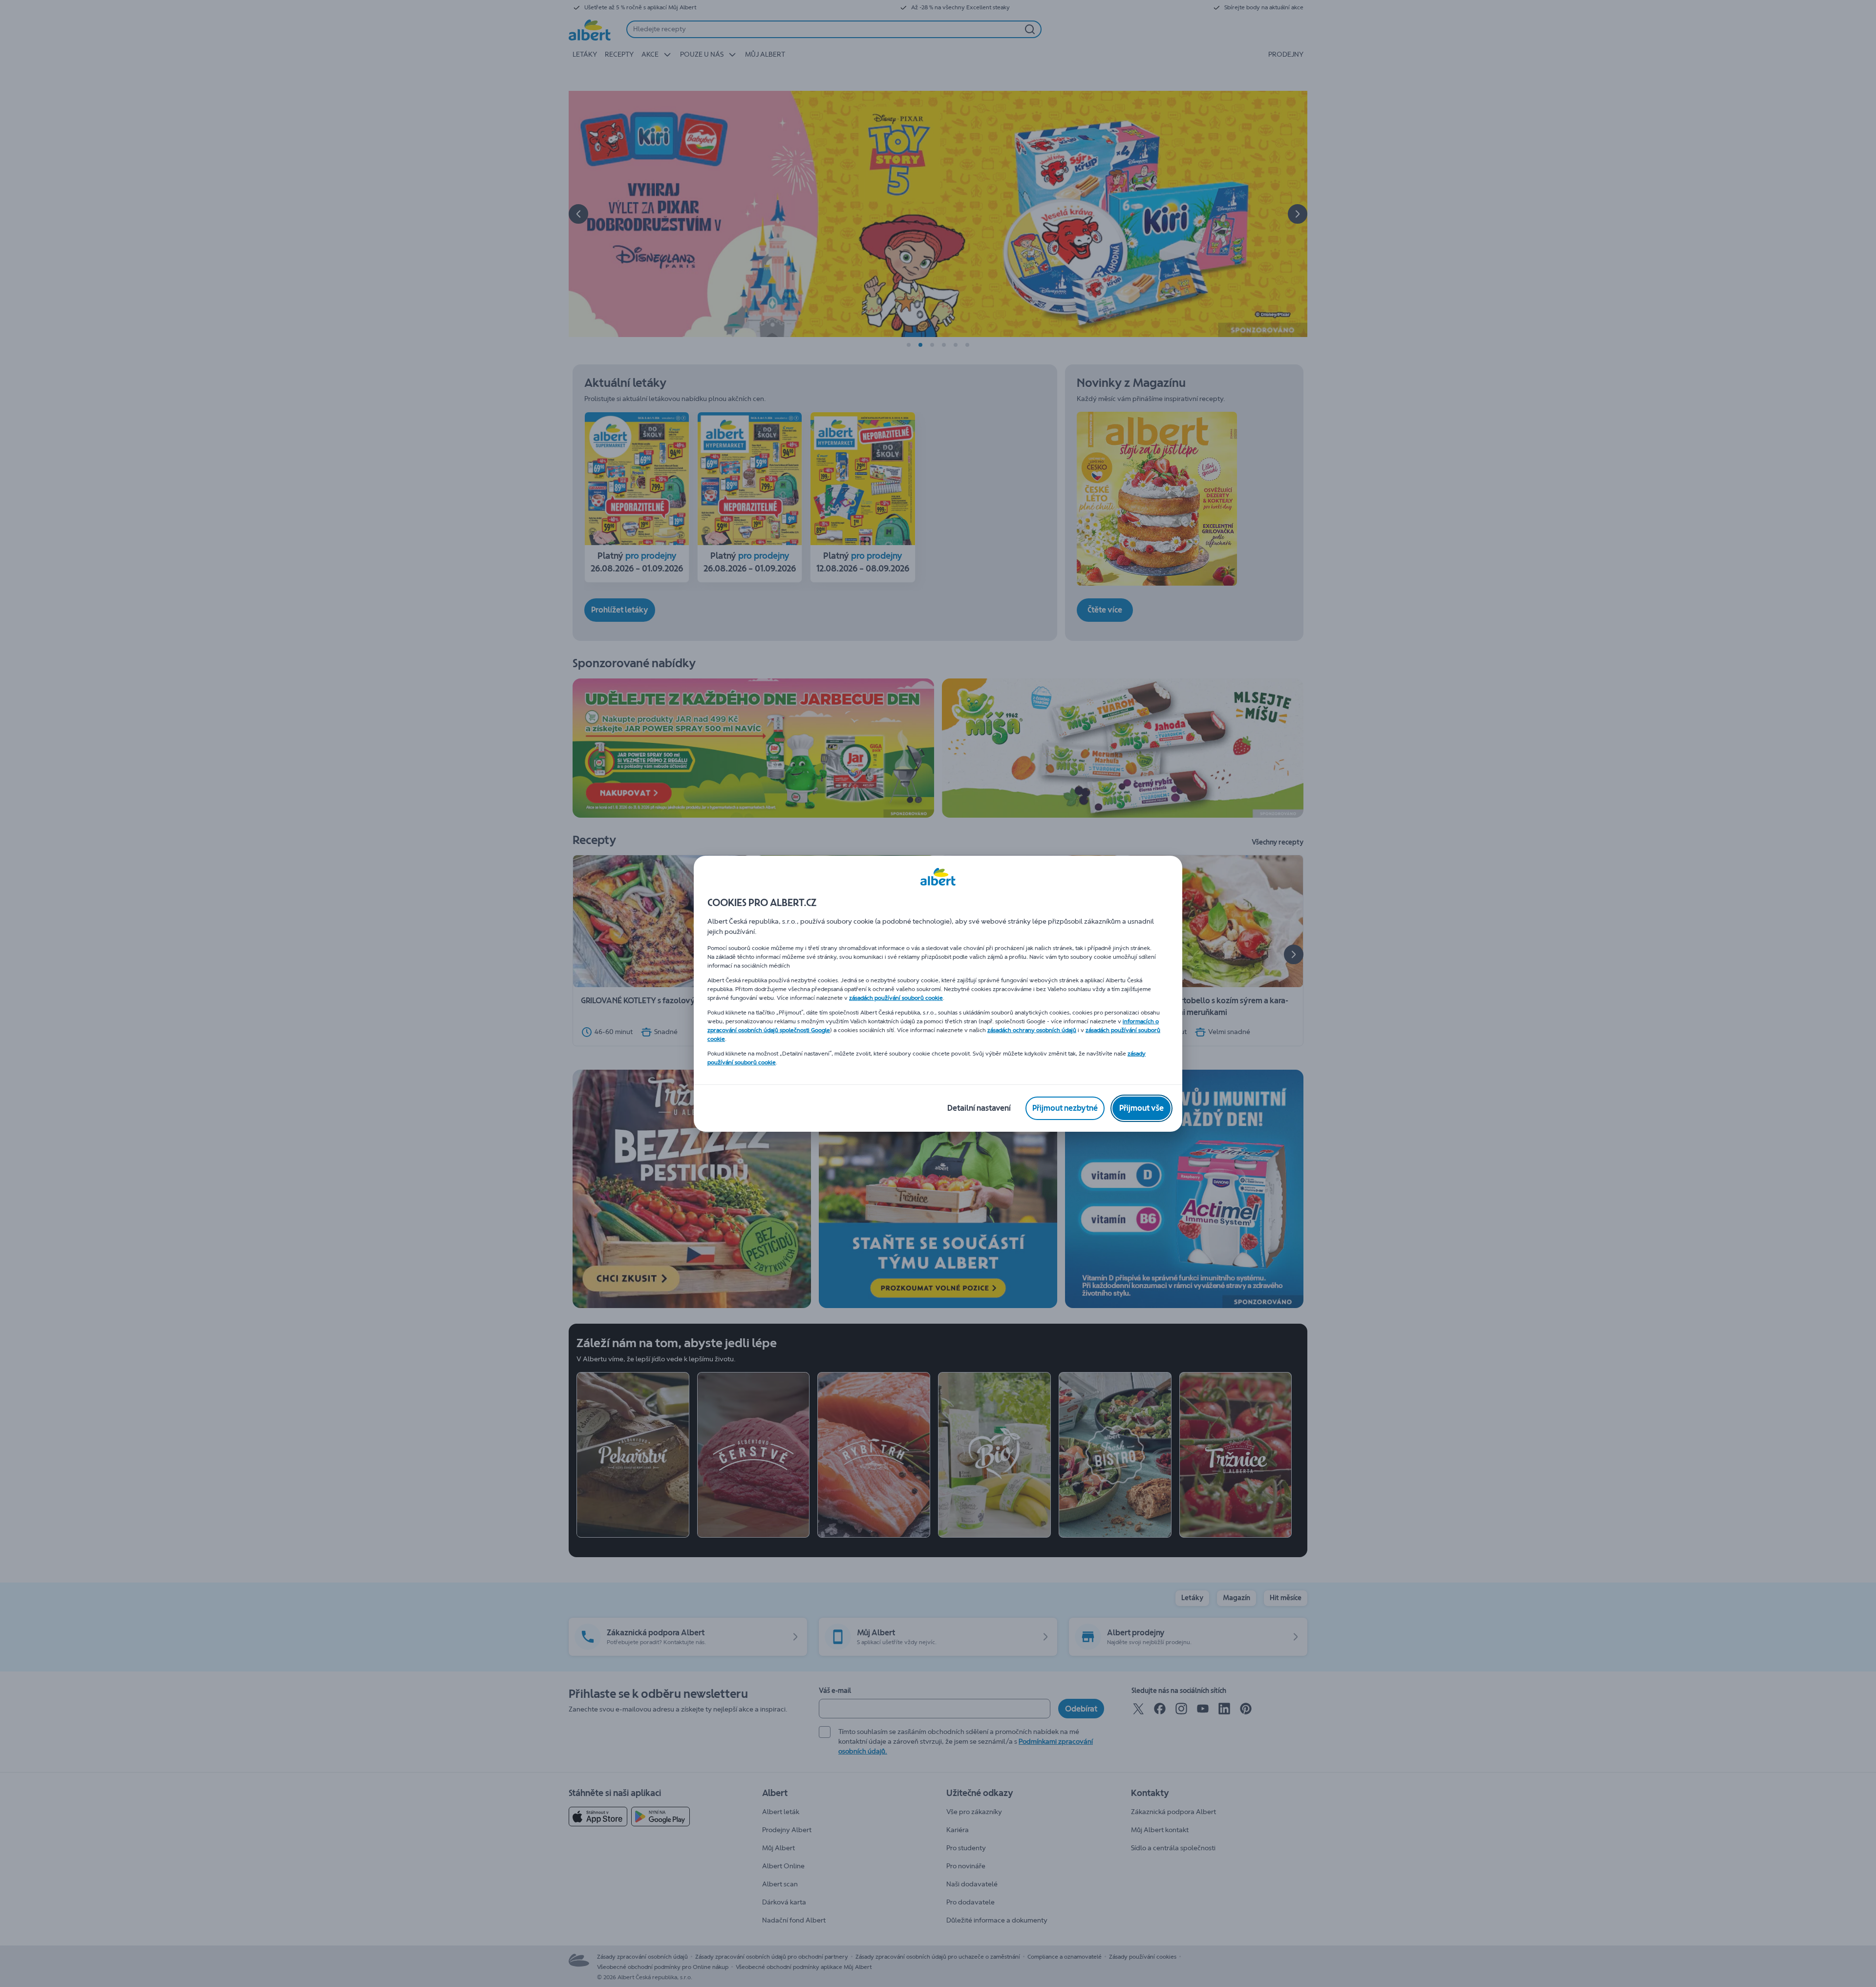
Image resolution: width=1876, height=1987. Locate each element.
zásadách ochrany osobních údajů (1032, 1030)
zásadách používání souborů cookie (896, 998)
